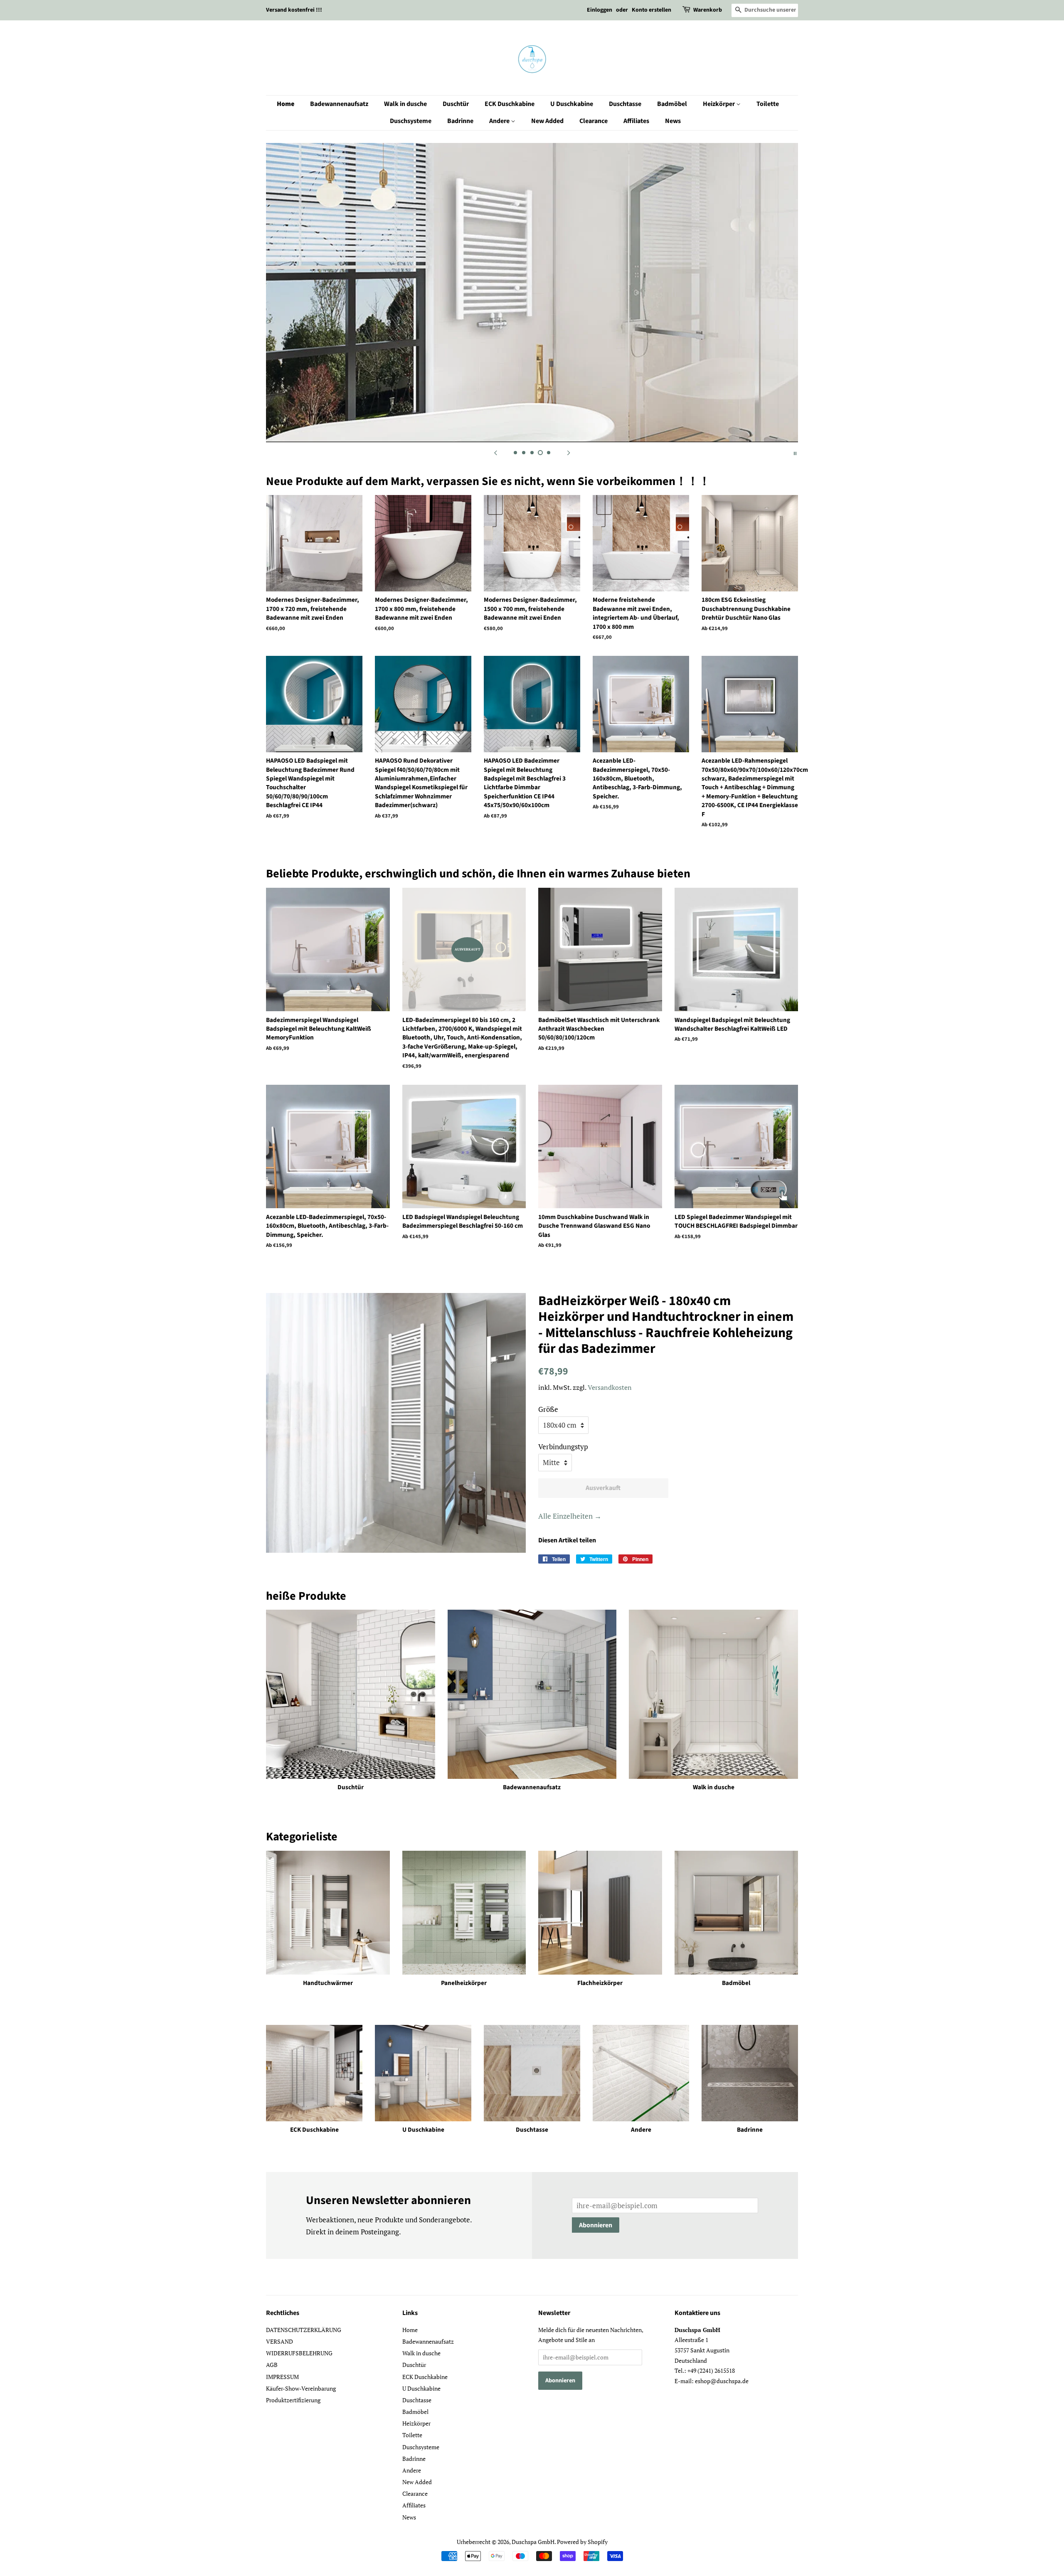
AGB (272, 2365)
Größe (548, 1409)
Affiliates (636, 121)
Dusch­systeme (411, 121)
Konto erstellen (651, 10)
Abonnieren (596, 2225)
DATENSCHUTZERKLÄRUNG (304, 2330)
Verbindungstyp (563, 1447)
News (673, 121)
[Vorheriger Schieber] (495, 453)
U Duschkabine (572, 104)
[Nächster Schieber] (569, 453)
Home (286, 104)
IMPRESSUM (282, 2377)
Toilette (768, 104)
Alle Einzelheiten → (570, 1516)
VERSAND (280, 2341)
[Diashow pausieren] (795, 453)
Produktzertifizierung (293, 2400)
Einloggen (600, 10)
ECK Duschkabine (510, 104)
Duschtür (456, 104)
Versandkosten (610, 1387)
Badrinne (460, 121)
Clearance (594, 121)
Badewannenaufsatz (339, 104)
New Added (547, 121)
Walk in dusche (405, 104)
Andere (500, 121)
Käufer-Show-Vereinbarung (301, 2388)
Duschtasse (625, 104)
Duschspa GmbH (533, 2542)
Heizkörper (719, 104)
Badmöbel (672, 104)
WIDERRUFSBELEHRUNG (299, 2353)
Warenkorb (708, 10)
